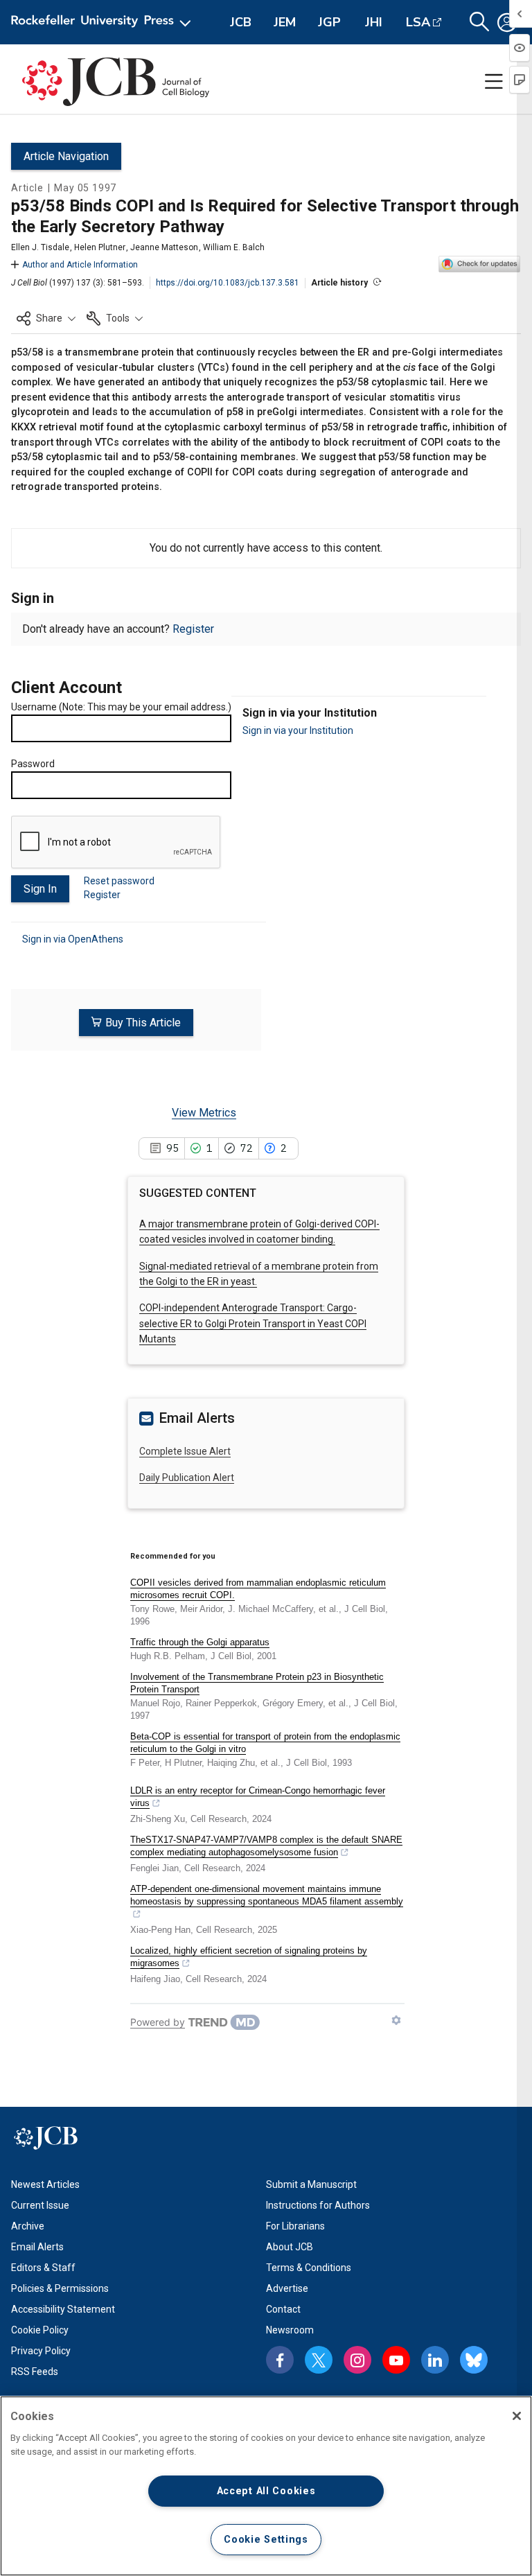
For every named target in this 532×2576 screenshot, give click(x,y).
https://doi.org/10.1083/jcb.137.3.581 (228, 283)
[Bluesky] (474, 2360)
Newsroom (290, 2330)
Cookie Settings (266, 2540)
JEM (285, 22)
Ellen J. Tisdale (40, 247)
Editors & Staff (43, 2268)
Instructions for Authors (318, 2205)
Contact (283, 2309)
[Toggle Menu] (494, 82)
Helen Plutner (100, 247)
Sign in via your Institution (298, 730)
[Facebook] (280, 2360)
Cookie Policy (40, 2330)
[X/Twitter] (319, 2360)
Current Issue (40, 2205)
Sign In (40, 889)
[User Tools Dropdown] (507, 22)
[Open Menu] (104, 22)
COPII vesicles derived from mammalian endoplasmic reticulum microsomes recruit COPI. (258, 1589)
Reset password (119, 881)
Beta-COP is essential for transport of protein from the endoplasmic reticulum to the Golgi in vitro (265, 1743)
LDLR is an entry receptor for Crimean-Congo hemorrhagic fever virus (258, 1797)
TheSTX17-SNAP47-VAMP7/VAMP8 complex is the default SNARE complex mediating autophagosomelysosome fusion (266, 1846)
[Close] (517, 2416)
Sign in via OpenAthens (73, 939)
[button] (46, 318)
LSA (418, 22)
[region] (266, 2486)
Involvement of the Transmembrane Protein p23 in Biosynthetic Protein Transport (257, 1683)
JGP (329, 22)
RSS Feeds (35, 2372)
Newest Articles (45, 2184)
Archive (28, 2226)
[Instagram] (357, 2360)
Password (33, 764)
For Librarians (295, 2226)
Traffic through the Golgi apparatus (200, 1642)
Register (193, 629)
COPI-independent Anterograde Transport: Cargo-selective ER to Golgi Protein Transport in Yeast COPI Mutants (253, 1323)
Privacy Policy (41, 2351)
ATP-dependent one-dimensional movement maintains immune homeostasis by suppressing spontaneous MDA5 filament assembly (267, 1895)
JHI (374, 22)
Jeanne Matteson (164, 247)
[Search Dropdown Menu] (479, 22)
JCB (241, 22)
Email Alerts (37, 2247)
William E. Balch (234, 247)
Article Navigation (66, 156)
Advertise (287, 2288)
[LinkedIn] (435, 2360)
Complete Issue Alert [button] (185, 1451)
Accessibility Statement (63, 2309)
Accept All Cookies (266, 2491)
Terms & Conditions (309, 2268)
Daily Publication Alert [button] (187, 1478)
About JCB (290, 2247)
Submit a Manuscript (311, 2184)
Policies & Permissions (60, 2288)
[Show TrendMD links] (396, 2020)
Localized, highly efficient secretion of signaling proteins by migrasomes (249, 1957)
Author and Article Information (80, 265)
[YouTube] (396, 2360)
